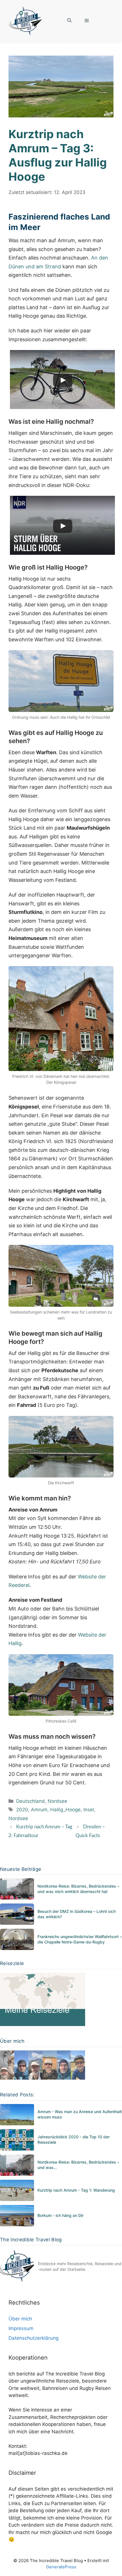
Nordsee (57, 1801)
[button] (69, 21)
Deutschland (30, 1801)
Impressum (21, 2328)
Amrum (39, 1810)
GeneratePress (61, 2567)
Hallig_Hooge (65, 1810)
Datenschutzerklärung (33, 2338)
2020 (22, 1810)
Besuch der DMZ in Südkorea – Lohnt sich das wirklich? (77, 1914)
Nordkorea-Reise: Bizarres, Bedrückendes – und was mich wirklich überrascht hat (78, 1889)
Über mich (20, 2319)
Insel (89, 1810)
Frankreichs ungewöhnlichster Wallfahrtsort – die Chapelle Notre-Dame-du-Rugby (80, 1939)
